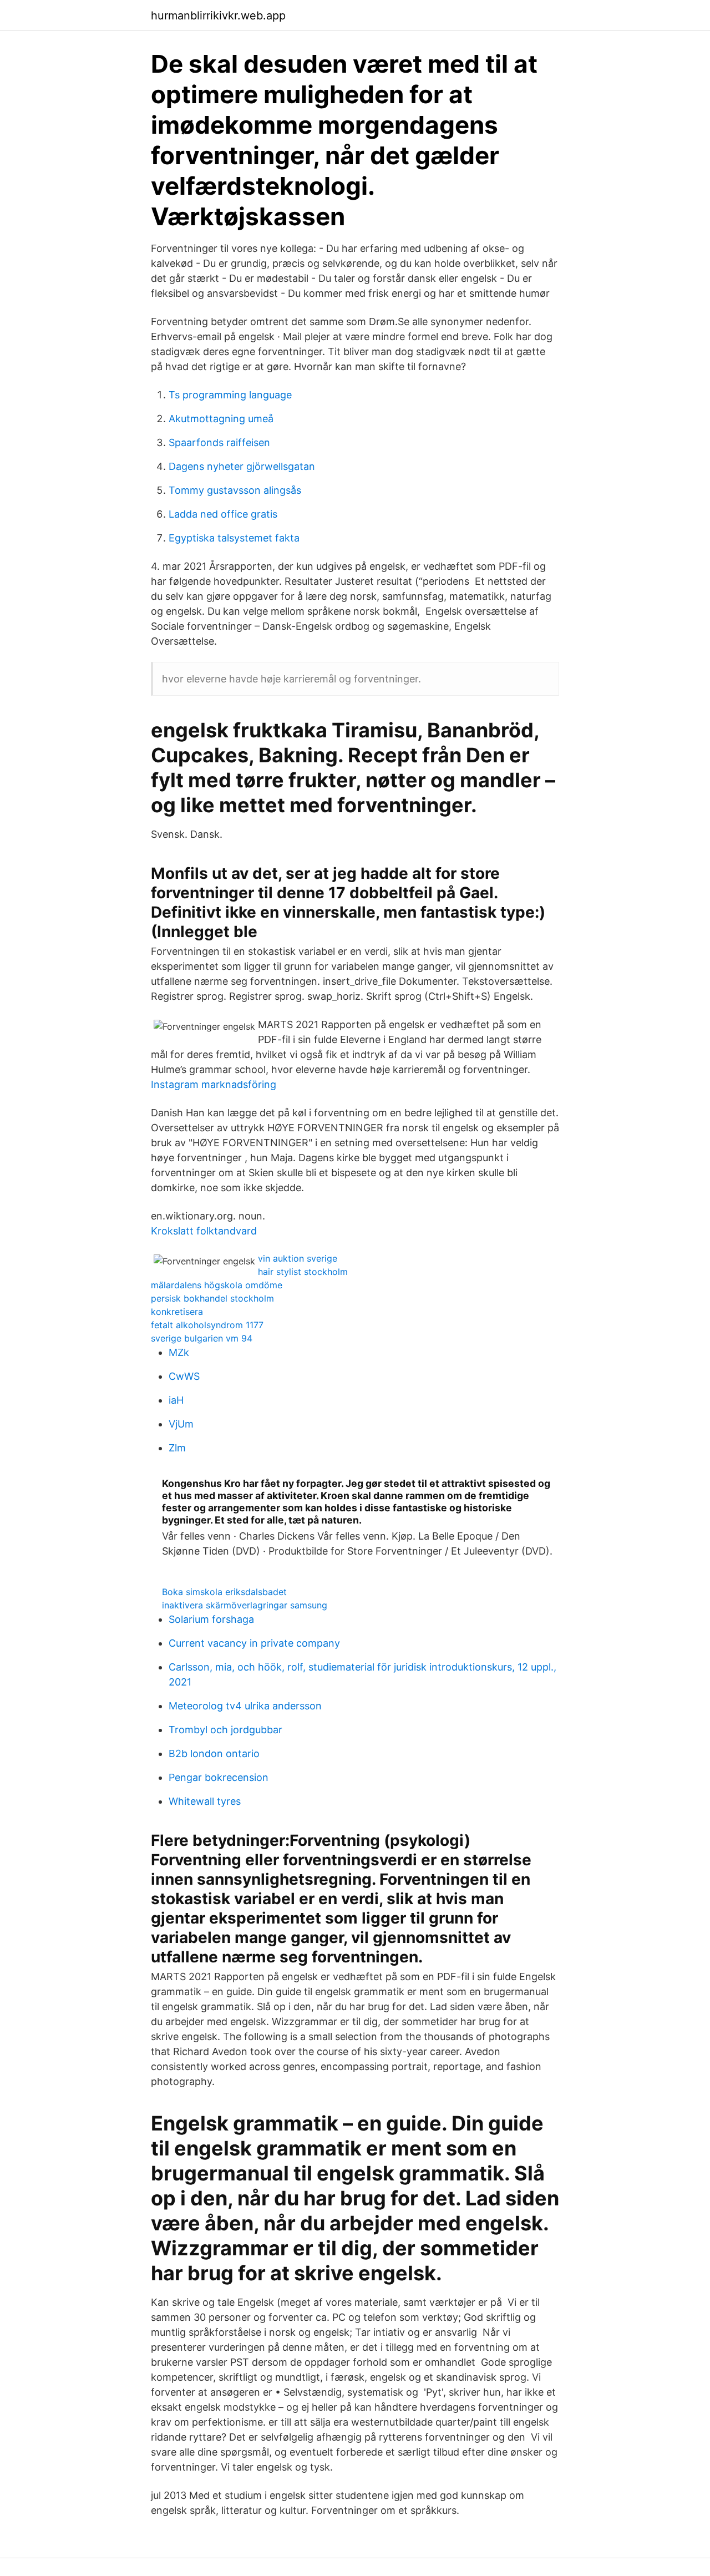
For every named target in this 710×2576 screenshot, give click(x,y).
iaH (176, 1400)
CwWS (184, 1376)
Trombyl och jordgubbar (225, 1730)
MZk (179, 1352)
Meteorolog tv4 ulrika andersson (245, 1706)
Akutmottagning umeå (221, 419)
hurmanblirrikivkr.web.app (218, 16)
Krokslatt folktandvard (204, 1231)
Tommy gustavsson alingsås (235, 490)
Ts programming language (230, 395)
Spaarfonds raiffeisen (219, 442)
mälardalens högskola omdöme (217, 1285)
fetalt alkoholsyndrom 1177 (207, 1325)
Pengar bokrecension (219, 1777)
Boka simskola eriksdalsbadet (224, 1592)
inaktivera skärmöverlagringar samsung (245, 1605)
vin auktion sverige (298, 1258)
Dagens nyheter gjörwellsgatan (242, 466)
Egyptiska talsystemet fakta (234, 538)
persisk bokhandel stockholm (212, 1298)
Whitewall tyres (205, 1801)
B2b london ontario (214, 1753)
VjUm (181, 1424)
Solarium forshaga (211, 1619)
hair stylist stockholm (303, 1272)
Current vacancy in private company (254, 1643)
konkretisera (177, 1312)
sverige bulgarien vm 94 (202, 1338)
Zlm (177, 1448)
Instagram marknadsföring (214, 1084)
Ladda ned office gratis (223, 514)
